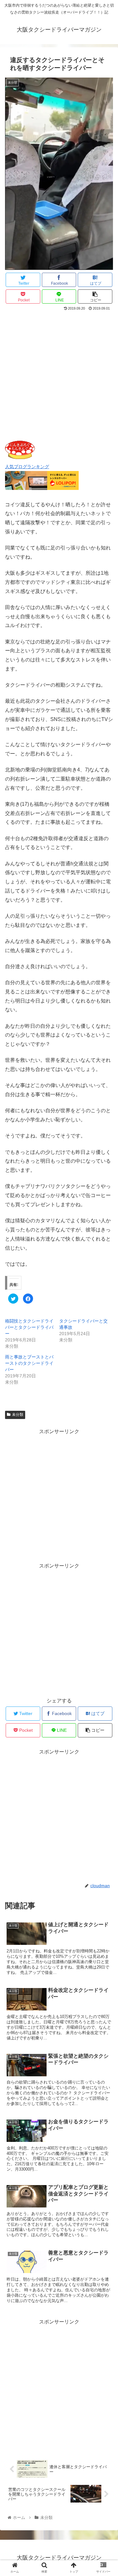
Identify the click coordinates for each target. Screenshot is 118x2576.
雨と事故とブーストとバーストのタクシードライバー (29, 1363)
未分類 (18, 1415)
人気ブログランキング (27, 467)
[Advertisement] (59, 374)
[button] (106, 1324)
